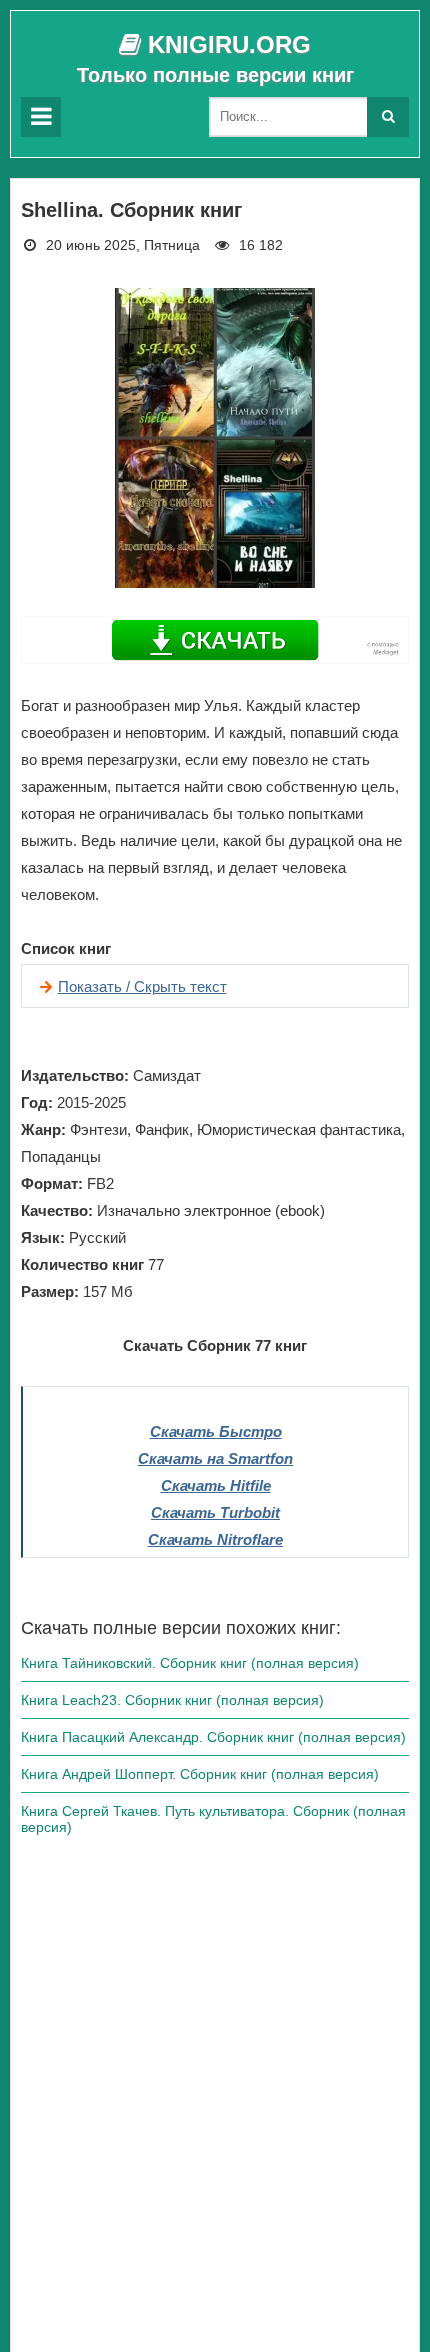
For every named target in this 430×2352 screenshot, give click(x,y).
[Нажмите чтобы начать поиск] (388, 117)
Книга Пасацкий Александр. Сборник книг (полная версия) (213, 1737)
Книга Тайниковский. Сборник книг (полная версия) (190, 1663)
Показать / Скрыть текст (142, 986)
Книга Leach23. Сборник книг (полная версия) (172, 1700)
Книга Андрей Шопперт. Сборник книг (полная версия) (200, 1774)
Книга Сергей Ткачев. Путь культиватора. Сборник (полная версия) (213, 1819)
